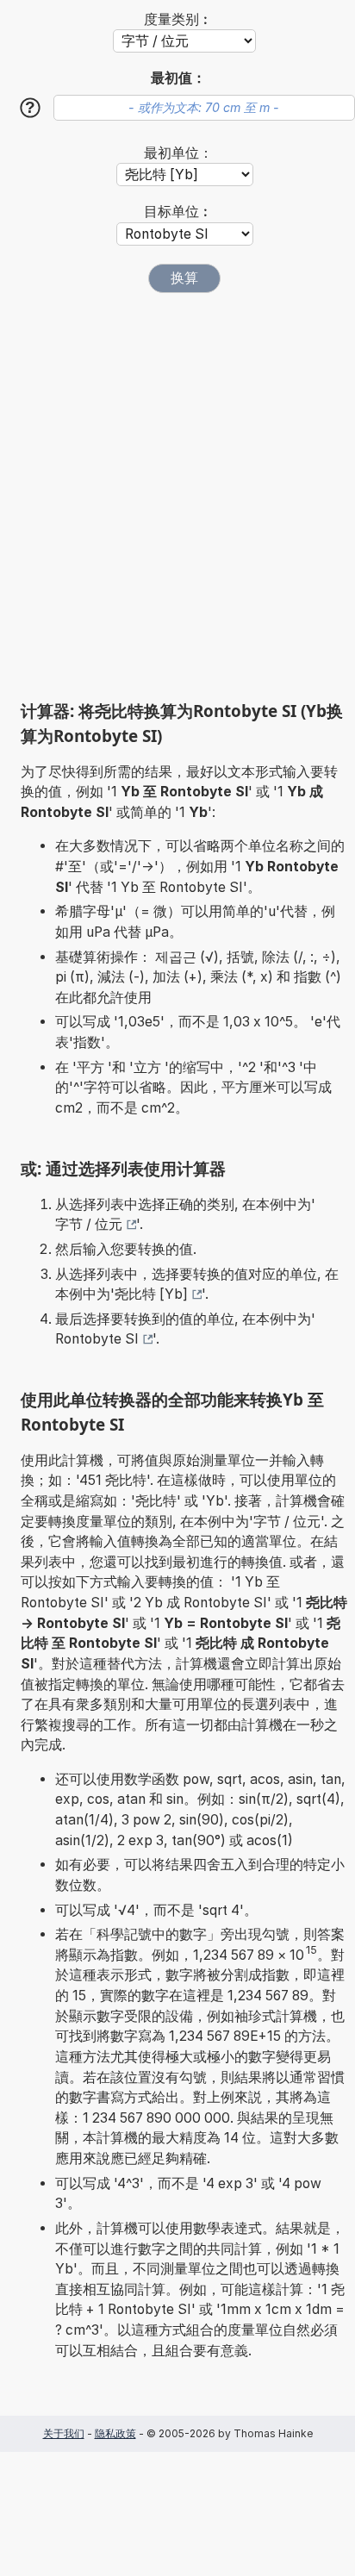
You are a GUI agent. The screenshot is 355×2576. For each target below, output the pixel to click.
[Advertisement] (177, 496)
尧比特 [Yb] (151, 1294)
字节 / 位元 (89, 1224)
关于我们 (64, 2433)
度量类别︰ (178, 19)
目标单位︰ (178, 212)
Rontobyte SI (97, 1339)
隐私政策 (115, 2433)
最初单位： (178, 153)
